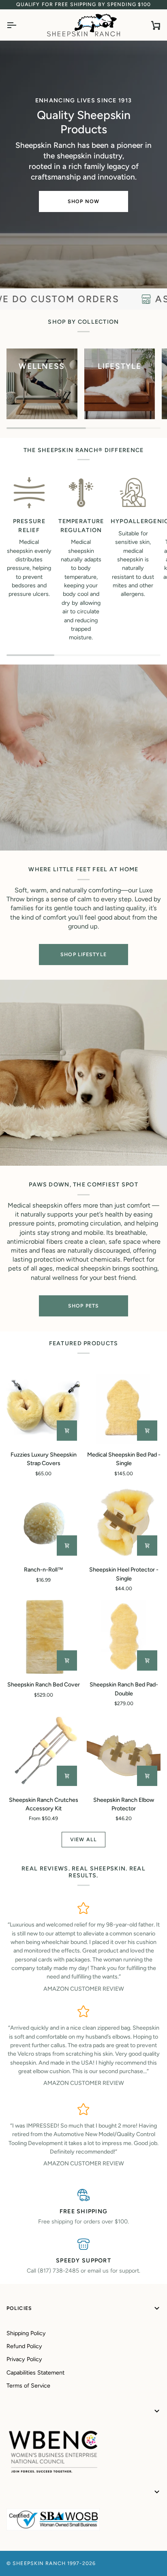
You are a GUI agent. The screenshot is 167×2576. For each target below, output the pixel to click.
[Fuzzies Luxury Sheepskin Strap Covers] (43, 1407)
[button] (83, 2411)
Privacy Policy (24, 2359)
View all (83, 1839)
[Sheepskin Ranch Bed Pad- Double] (124, 1637)
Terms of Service (28, 2386)
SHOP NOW (83, 201)
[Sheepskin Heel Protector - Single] (124, 1522)
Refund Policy (24, 2346)
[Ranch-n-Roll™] (43, 1522)
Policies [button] (19, 2308)
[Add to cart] (67, 1431)
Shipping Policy (26, 2333)
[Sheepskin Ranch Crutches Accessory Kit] (43, 1752)
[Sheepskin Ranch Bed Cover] (43, 1637)
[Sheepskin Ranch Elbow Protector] (124, 1752)
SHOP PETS (83, 1306)
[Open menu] (19, 25)
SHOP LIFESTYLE (83, 954)
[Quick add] (67, 1776)
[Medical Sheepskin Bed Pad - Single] (124, 1407)
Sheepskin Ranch (39, 2563)
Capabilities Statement (35, 2373)
